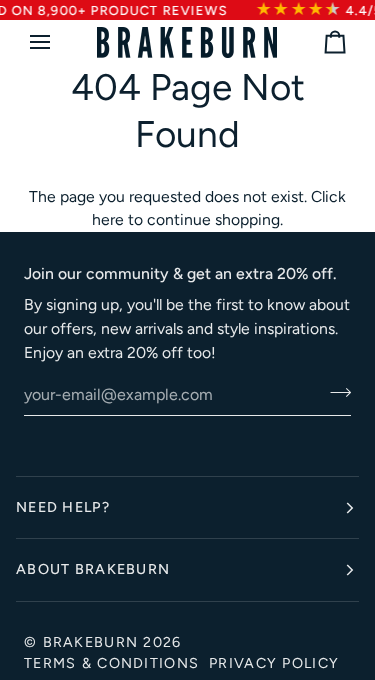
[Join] (334, 392)
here (108, 219)
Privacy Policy (274, 663)
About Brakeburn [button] (93, 569)
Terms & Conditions (111, 663)
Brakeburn (91, 642)
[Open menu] (58, 42)
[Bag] (317, 42)
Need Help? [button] (63, 507)
